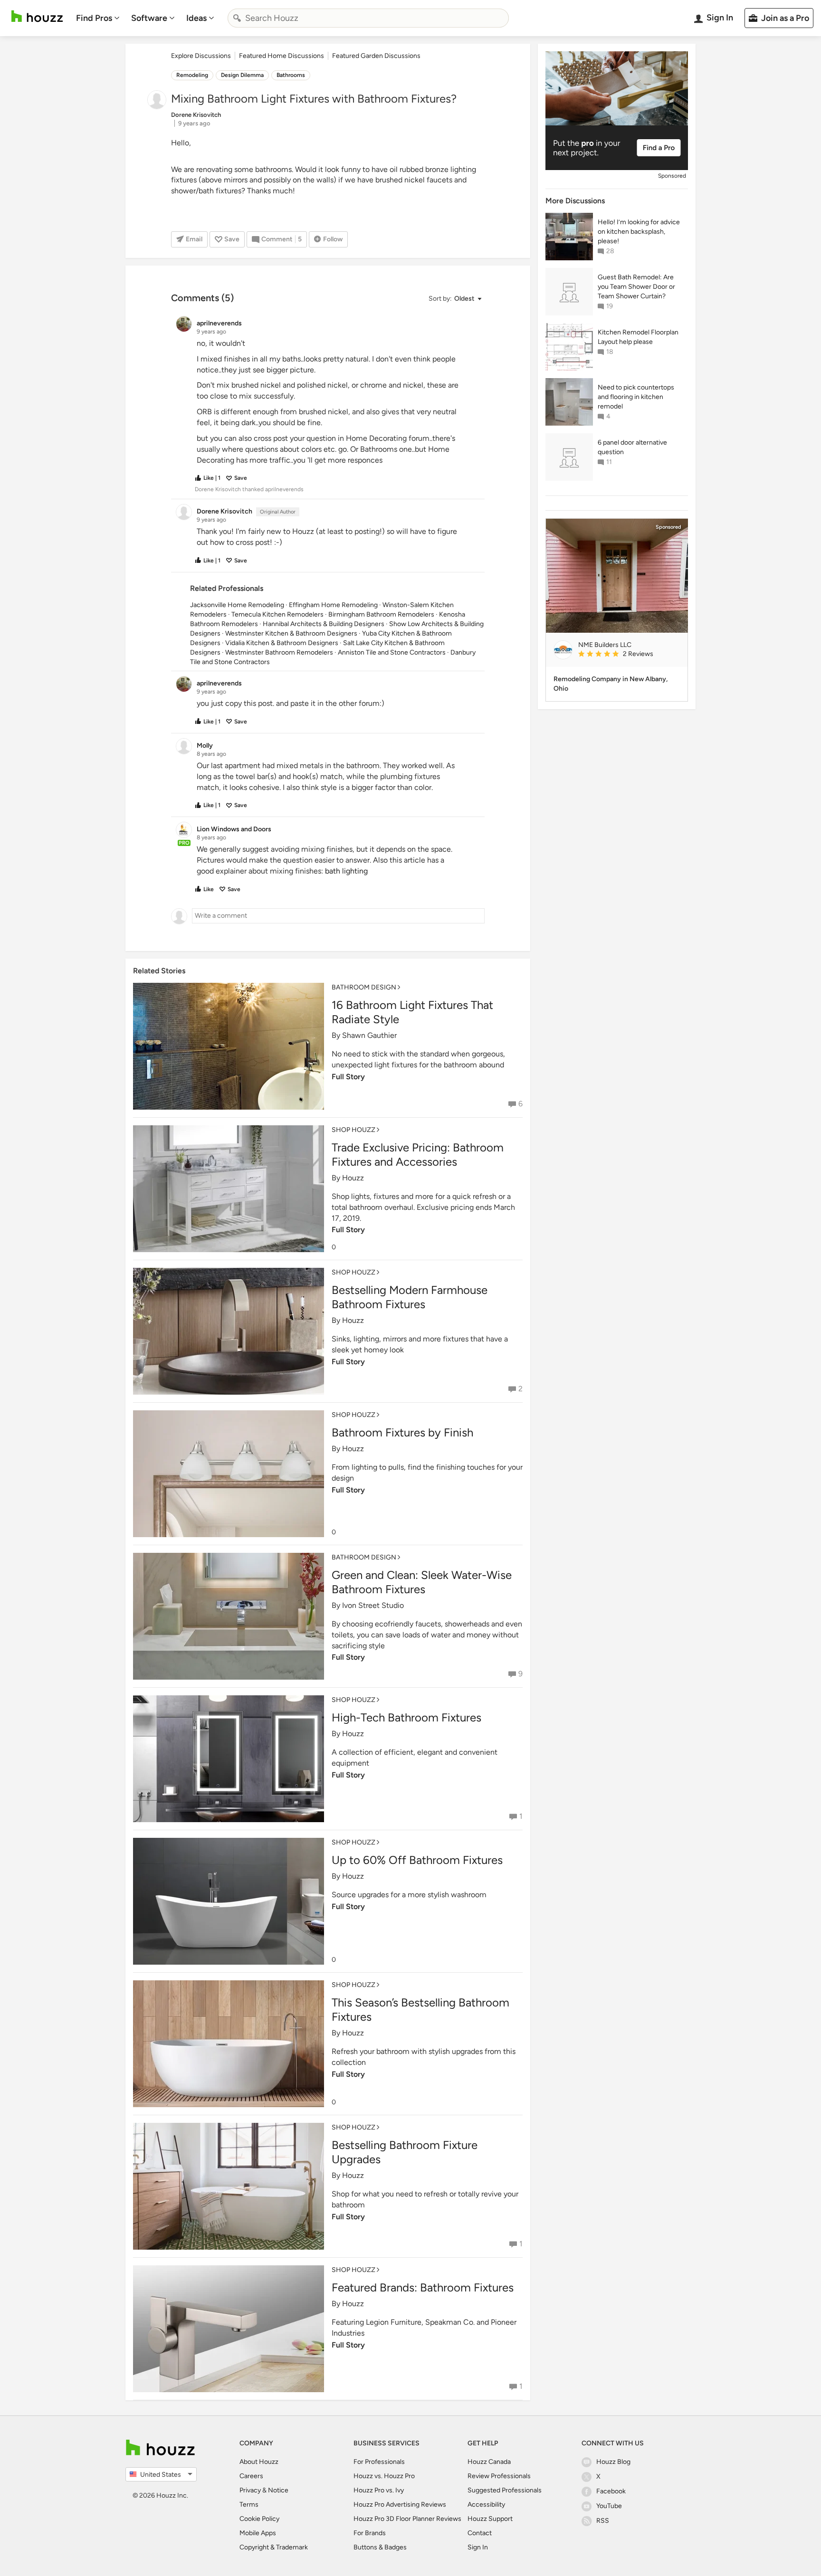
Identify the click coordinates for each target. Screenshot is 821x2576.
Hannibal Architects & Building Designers (324, 624)
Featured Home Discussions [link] (282, 56)
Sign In (478, 2547)
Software (149, 18)
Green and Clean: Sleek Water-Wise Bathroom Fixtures (422, 1582)
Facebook (611, 2491)
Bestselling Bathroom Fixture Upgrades (405, 2152)
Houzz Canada (489, 2462)
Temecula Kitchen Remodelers (277, 614)
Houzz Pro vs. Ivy (379, 2490)
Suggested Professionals (505, 2490)
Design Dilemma (242, 75)
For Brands (370, 2533)
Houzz (353, 1178)
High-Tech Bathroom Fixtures (406, 1717)
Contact (480, 2533)
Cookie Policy (259, 2519)
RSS (603, 2521)
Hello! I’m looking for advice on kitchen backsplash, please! (639, 232)
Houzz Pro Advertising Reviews (400, 2505)
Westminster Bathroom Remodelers (279, 652)
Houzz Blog (613, 2462)
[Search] (237, 18)
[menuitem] (98, 18)
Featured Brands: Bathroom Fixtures (423, 2287)
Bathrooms (291, 75)
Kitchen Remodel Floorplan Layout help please (638, 337)
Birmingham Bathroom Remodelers (381, 614)
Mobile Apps (258, 2533)
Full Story (348, 1077)
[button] (455, 299)
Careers (251, 2476)
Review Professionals (499, 2476)
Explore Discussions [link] (201, 56)
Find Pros (94, 18)
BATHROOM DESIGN (364, 987)
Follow (333, 239)
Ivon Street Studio (373, 1605)
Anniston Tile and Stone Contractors (392, 652)
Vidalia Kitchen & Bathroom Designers (282, 643)
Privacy (250, 2490)
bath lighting (346, 871)
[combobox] (368, 18)
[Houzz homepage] (37, 16)
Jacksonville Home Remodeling (237, 605)
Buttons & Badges (380, 2547)
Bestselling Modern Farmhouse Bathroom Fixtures (410, 1297)
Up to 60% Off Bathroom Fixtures (417, 1860)
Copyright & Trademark (274, 2547)
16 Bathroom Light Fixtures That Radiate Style (412, 1012)
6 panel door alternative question (632, 447)
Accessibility (486, 2505)
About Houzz (259, 2462)
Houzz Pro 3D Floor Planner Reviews (407, 2519)
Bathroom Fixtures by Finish (402, 1432)
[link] (629, 655)
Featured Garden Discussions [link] (376, 56)
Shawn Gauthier (369, 1035)
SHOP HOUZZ (353, 1130)
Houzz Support (490, 2519)
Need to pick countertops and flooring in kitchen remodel (636, 397)
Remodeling (192, 75)
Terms (249, 2505)
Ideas (196, 18)
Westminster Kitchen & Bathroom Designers (291, 633)
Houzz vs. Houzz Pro (384, 2476)
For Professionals (379, 2462)
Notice (278, 2490)
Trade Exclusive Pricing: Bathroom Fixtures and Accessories (418, 1155)
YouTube (609, 2506)
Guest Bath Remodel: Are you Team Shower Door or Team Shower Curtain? (636, 287)
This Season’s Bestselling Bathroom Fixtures (420, 2010)
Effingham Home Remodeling (333, 605)
